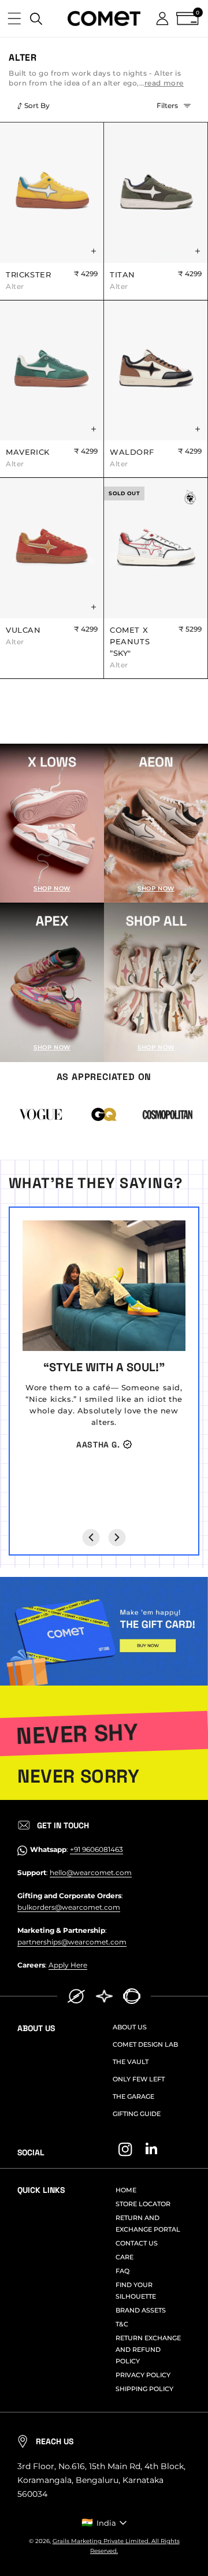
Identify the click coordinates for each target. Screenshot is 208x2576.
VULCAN (23, 636)
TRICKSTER (28, 280)
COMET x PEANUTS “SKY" (130, 647)
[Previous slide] (91, 1538)
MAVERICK (28, 458)
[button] (14, 18)
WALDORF (132, 458)
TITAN (122, 280)
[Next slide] (117, 1538)
